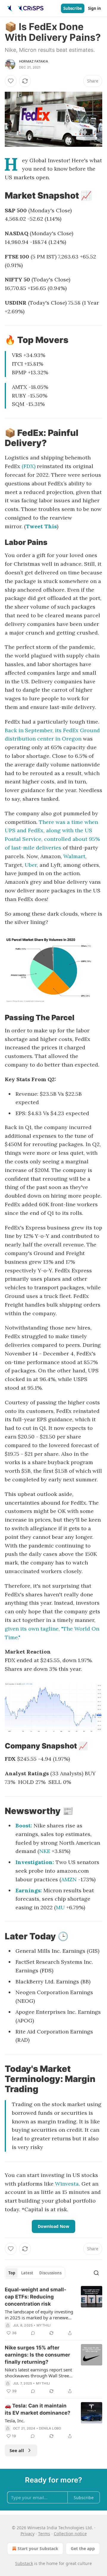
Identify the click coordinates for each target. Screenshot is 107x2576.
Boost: (24, 1825)
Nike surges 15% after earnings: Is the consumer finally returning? (37, 2355)
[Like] (11, 81)
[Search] (96, 2273)
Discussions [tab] (50, 2273)
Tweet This (41, 526)
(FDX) (29, 466)
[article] (53, 2311)
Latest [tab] (27, 2273)
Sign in (95, 8)
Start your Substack (38, 2548)
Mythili (44, 2325)
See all (17, 2450)
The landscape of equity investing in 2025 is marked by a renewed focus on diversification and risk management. (39, 2315)
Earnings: (29, 1890)
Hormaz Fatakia (34, 61)
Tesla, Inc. (15, 2421)
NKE (45, 1851)
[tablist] (35, 2273)
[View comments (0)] (33, 2333)
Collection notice (70, 2534)
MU (60, 1907)
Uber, (32, 865)
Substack (24, 2563)
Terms (44, 2534)
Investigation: (35, 1862)
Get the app (83, 2548)
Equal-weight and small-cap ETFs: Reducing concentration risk (36, 2297)
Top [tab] (12, 2273)
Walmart (74, 856)
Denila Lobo (50, 2428)
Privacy (27, 2534)
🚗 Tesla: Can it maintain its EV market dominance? (38, 2409)
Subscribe (73, 8)
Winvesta (67, 2184)
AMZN (69, 1879)
